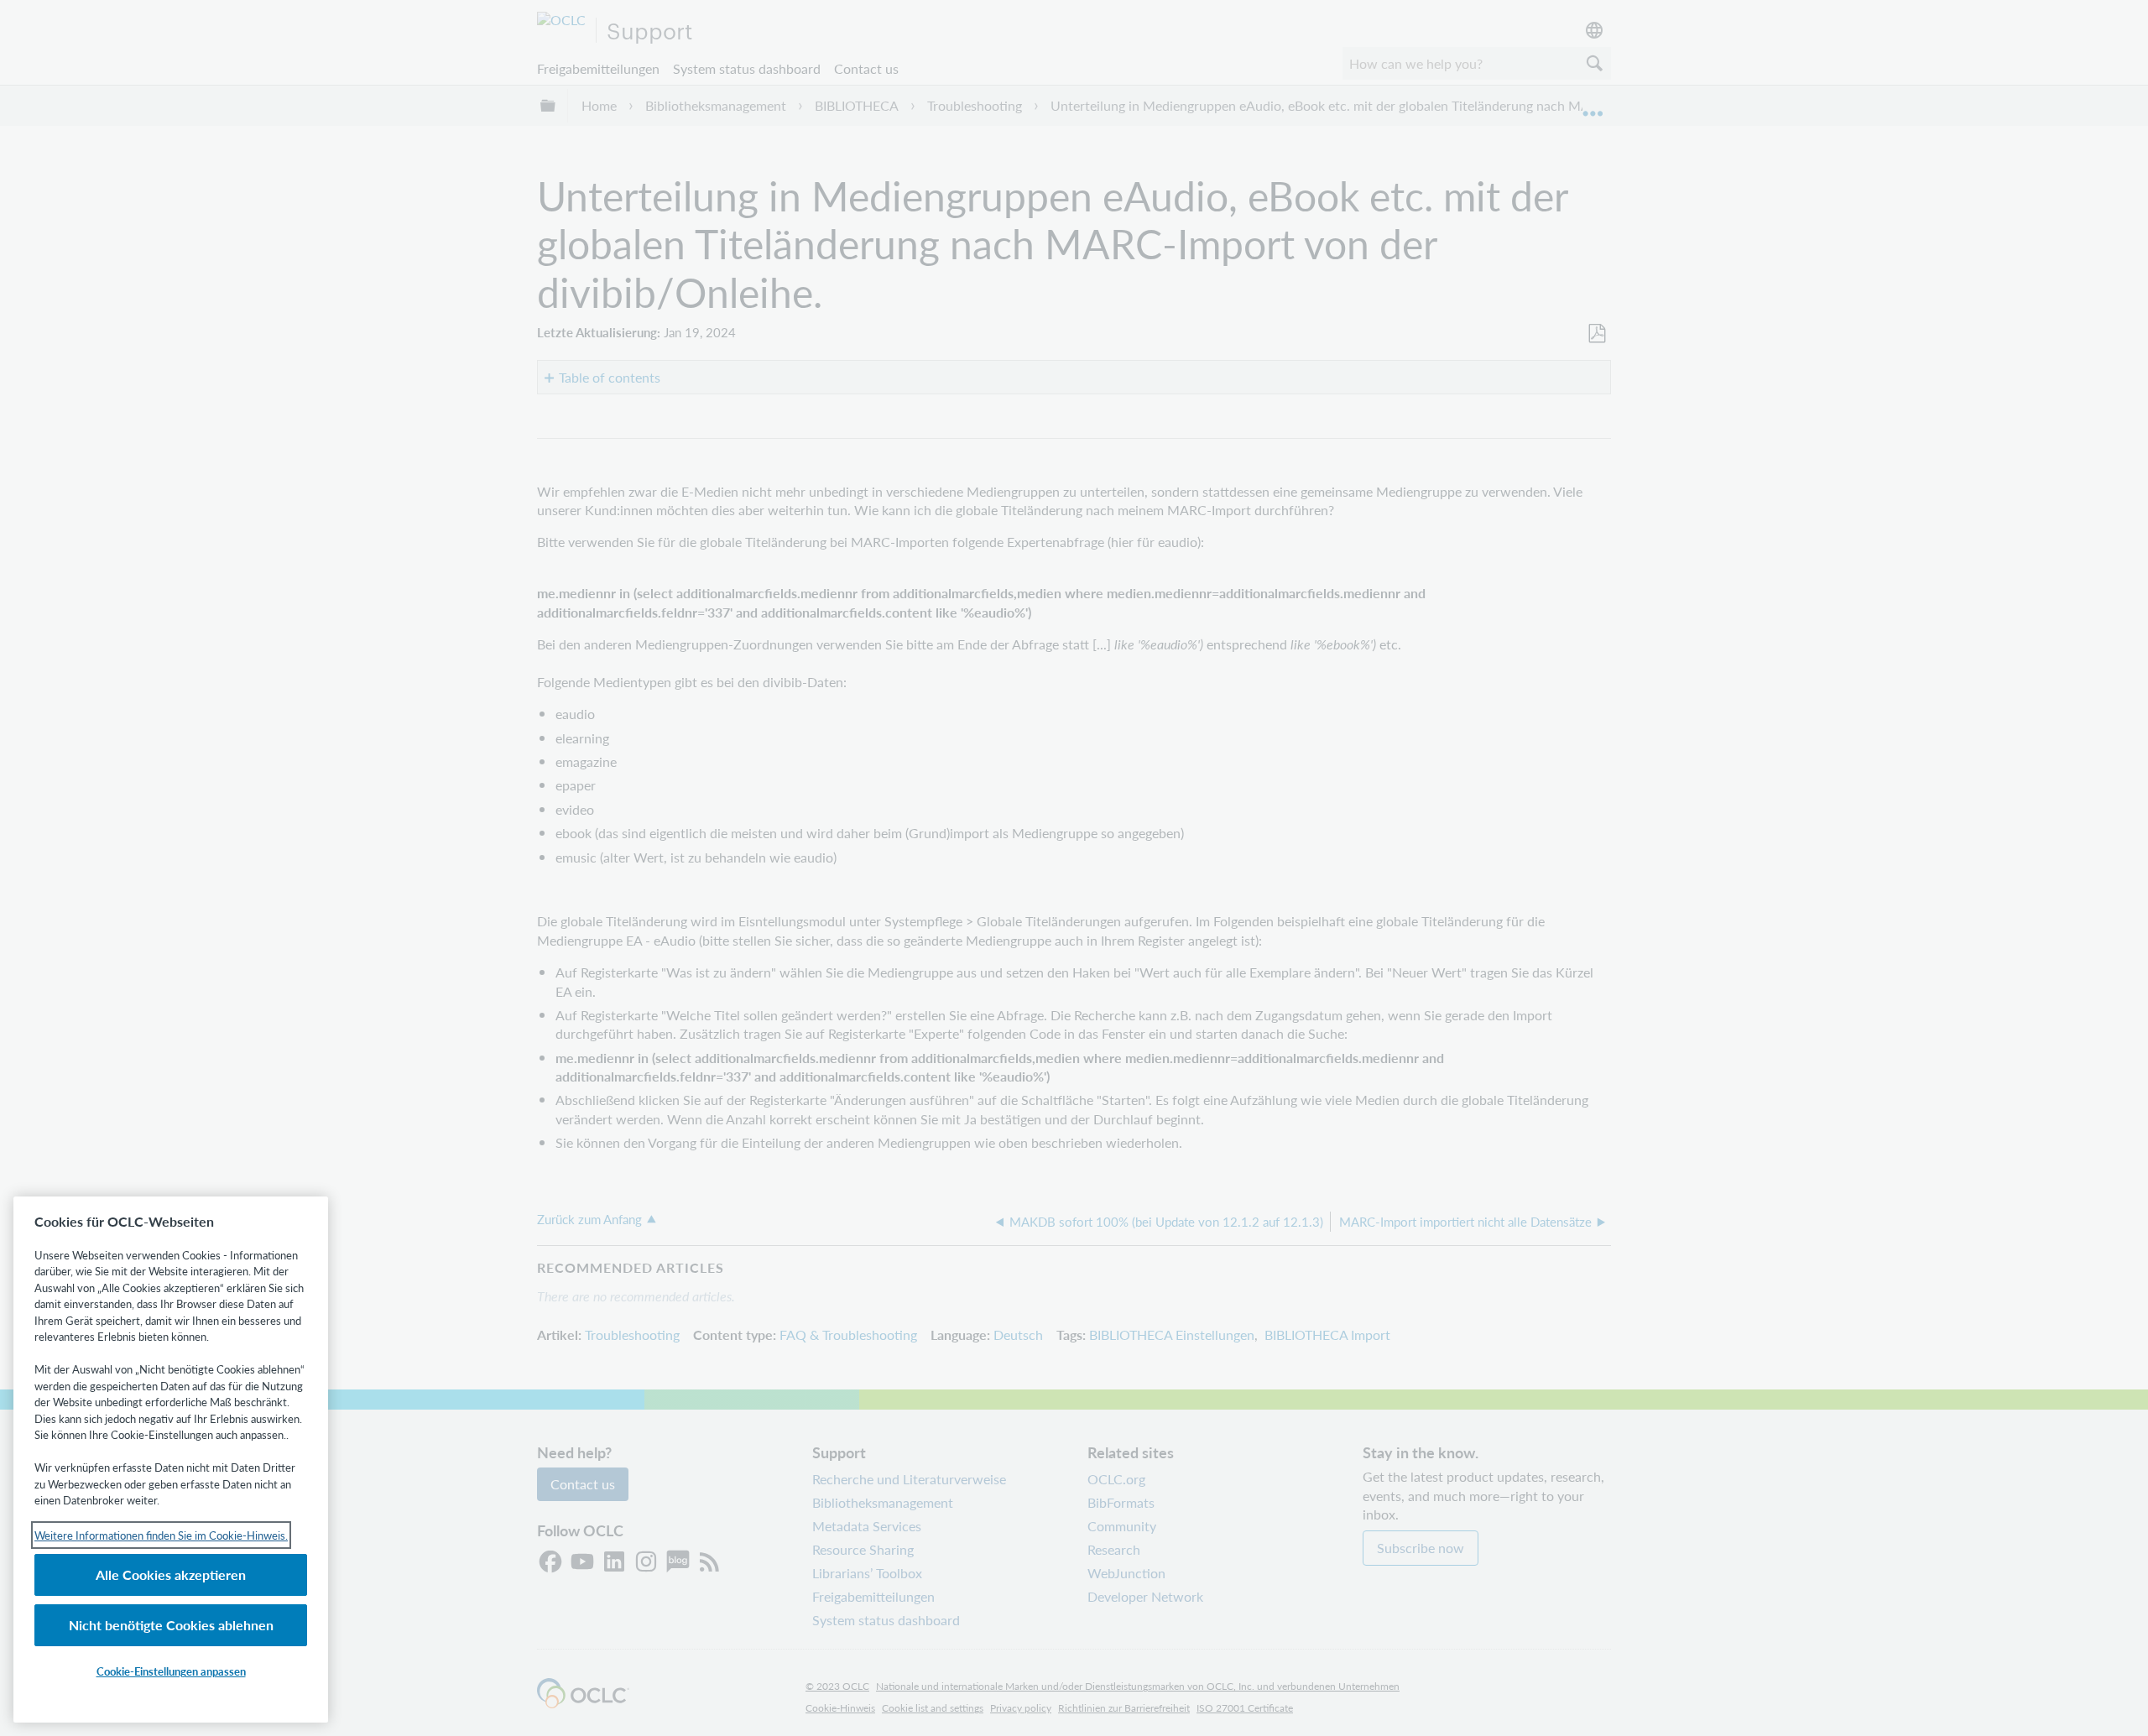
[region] (171, 1460)
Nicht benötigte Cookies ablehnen (171, 1625)
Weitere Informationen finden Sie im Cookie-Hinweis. (161, 1535)
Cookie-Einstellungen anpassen (171, 1671)
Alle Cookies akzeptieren (171, 1574)
